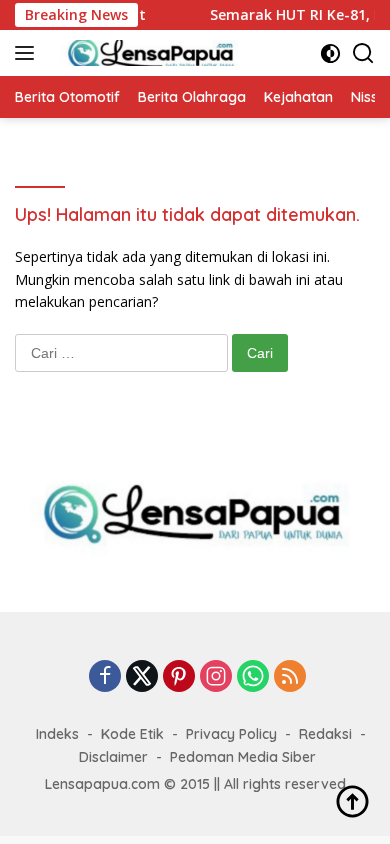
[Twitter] (142, 677)
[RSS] (290, 677)
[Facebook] (105, 677)
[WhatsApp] (253, 677)
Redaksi (325, 734)
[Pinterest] (179, 677)
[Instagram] (216, 677)
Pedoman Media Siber (243, 757)
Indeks (57, 734)
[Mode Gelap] (330, 53)
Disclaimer (113, 757)
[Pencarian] (363, 53)
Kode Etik (132, 734)
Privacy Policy (231, 734)
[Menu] (28, 53)
